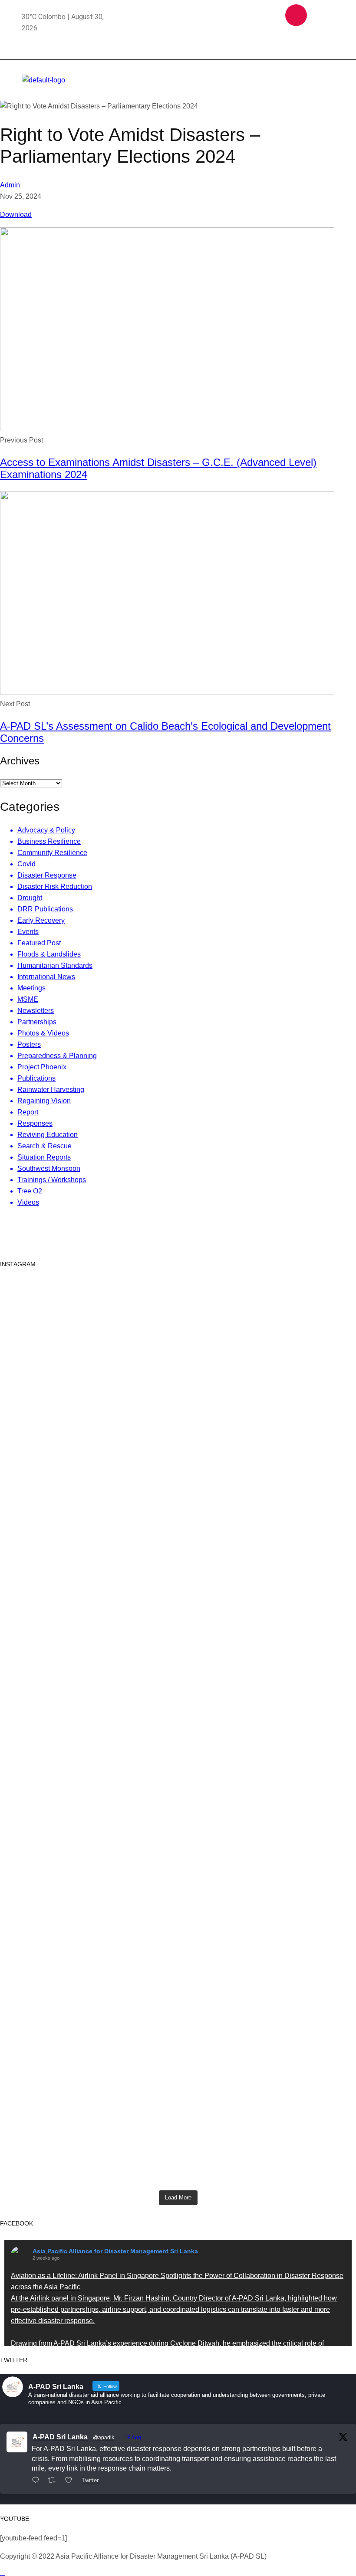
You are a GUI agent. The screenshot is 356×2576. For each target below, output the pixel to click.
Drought (30, 898)
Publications (36, 1078)
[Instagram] (296, 15)
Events (28, 932)
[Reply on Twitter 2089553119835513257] (38, 2481)
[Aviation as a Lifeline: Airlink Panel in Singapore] (58, 1526)
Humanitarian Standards (55, 965)
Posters (29, 1044)
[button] (307, 72)
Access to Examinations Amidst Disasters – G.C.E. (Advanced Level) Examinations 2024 (158, 468)
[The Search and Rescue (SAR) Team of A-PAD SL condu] (178, 1373)
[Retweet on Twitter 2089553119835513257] (54, 2481)
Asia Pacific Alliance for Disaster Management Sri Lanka (115, 2251)
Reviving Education (48, 1135)
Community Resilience (52, 853)
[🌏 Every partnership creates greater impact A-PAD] (298, 2115)
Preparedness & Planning (57, 1056)
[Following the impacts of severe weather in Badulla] (58, 2121)
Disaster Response (47, 875)
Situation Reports (44, 1157)
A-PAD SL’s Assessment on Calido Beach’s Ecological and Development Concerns (165, 732)
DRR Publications (45, 909)
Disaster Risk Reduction (55, 887)
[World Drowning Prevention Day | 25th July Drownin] (298, 1914)
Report (28, 1112)
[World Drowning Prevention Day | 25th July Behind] (178, 1885)
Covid (26, 864)
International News (46, 977)
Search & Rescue (44, 1146)
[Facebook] (269, 15)
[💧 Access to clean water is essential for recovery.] (178, 2110)
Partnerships (37, 1022)
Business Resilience (49, 841)
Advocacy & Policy (46, 830)
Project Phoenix (42, 1067)
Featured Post (39, 943)
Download (16, 215)
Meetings (31, 988)
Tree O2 (30, 1191)
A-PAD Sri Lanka (60, 2437)
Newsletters (36, 1011)
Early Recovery (41, 920)
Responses (35, 1123)
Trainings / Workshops (52, 1180)
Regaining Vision (44, 1101)
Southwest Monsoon (49, 1168)
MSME (28, 999)
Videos (28, 1202)
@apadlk (104, 2438)
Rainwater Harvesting (51, 1090)
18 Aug (133, 2438)
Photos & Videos (43, 1033)
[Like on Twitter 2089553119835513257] (71, 2481)
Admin (10, 185)
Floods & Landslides (49, 954)
